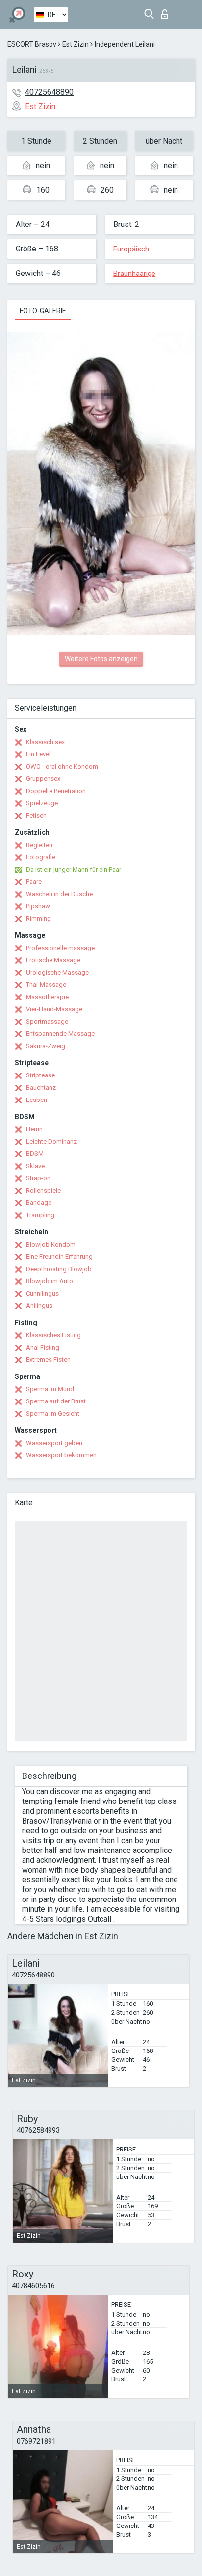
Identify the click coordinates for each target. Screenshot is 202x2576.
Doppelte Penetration (56, 791)
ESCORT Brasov (32, 44)
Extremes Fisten (48, 1360)
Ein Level (38, 754)
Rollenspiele (43, 1190)
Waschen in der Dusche (59, 894)
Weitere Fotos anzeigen (101, 659)
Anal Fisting (43, 1347)
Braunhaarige (134, 274)
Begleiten (39, 845)
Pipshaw (38, 906)
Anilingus (39, 1306)
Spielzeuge (42, 803)
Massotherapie (47, 997)
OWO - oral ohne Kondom (62, 766)
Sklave (35, 1166)
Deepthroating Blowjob (59, 1269)
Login (167, 12)
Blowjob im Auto (50, 1281)
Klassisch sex (45, 742)
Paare (34, 882)
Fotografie (41, 857)
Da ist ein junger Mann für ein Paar (74, 869)
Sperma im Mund (50, 1389)
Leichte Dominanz (51, 1141)
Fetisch (36, 815)
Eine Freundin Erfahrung (59, 1257)
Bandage (39, 1203)
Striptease (40, 1075)
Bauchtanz (41, 1088)
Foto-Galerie (43, 311)
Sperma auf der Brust (56, 1401)
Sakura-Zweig (46, 1046)
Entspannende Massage (60, 1034)
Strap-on (38, 1178)
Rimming (38, 918)
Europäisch (131, 249)
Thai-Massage (46, 985)
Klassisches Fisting (53, 1335)
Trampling (40, 1215)
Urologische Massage (57, 972)
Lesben (37, 1100)
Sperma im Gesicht (53, 1413)
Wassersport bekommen (61, 1455)
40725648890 (49, 92)
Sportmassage (47, 1021)
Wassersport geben (54, 1443)
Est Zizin (76, 44)
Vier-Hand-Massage (54, 1009)
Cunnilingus (42, 1293)
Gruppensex (43, 779)
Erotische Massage (53, 960)
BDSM (35, 1154)
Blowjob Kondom (51, 1244)
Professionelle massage (60, 948)
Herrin (34, 1129)
